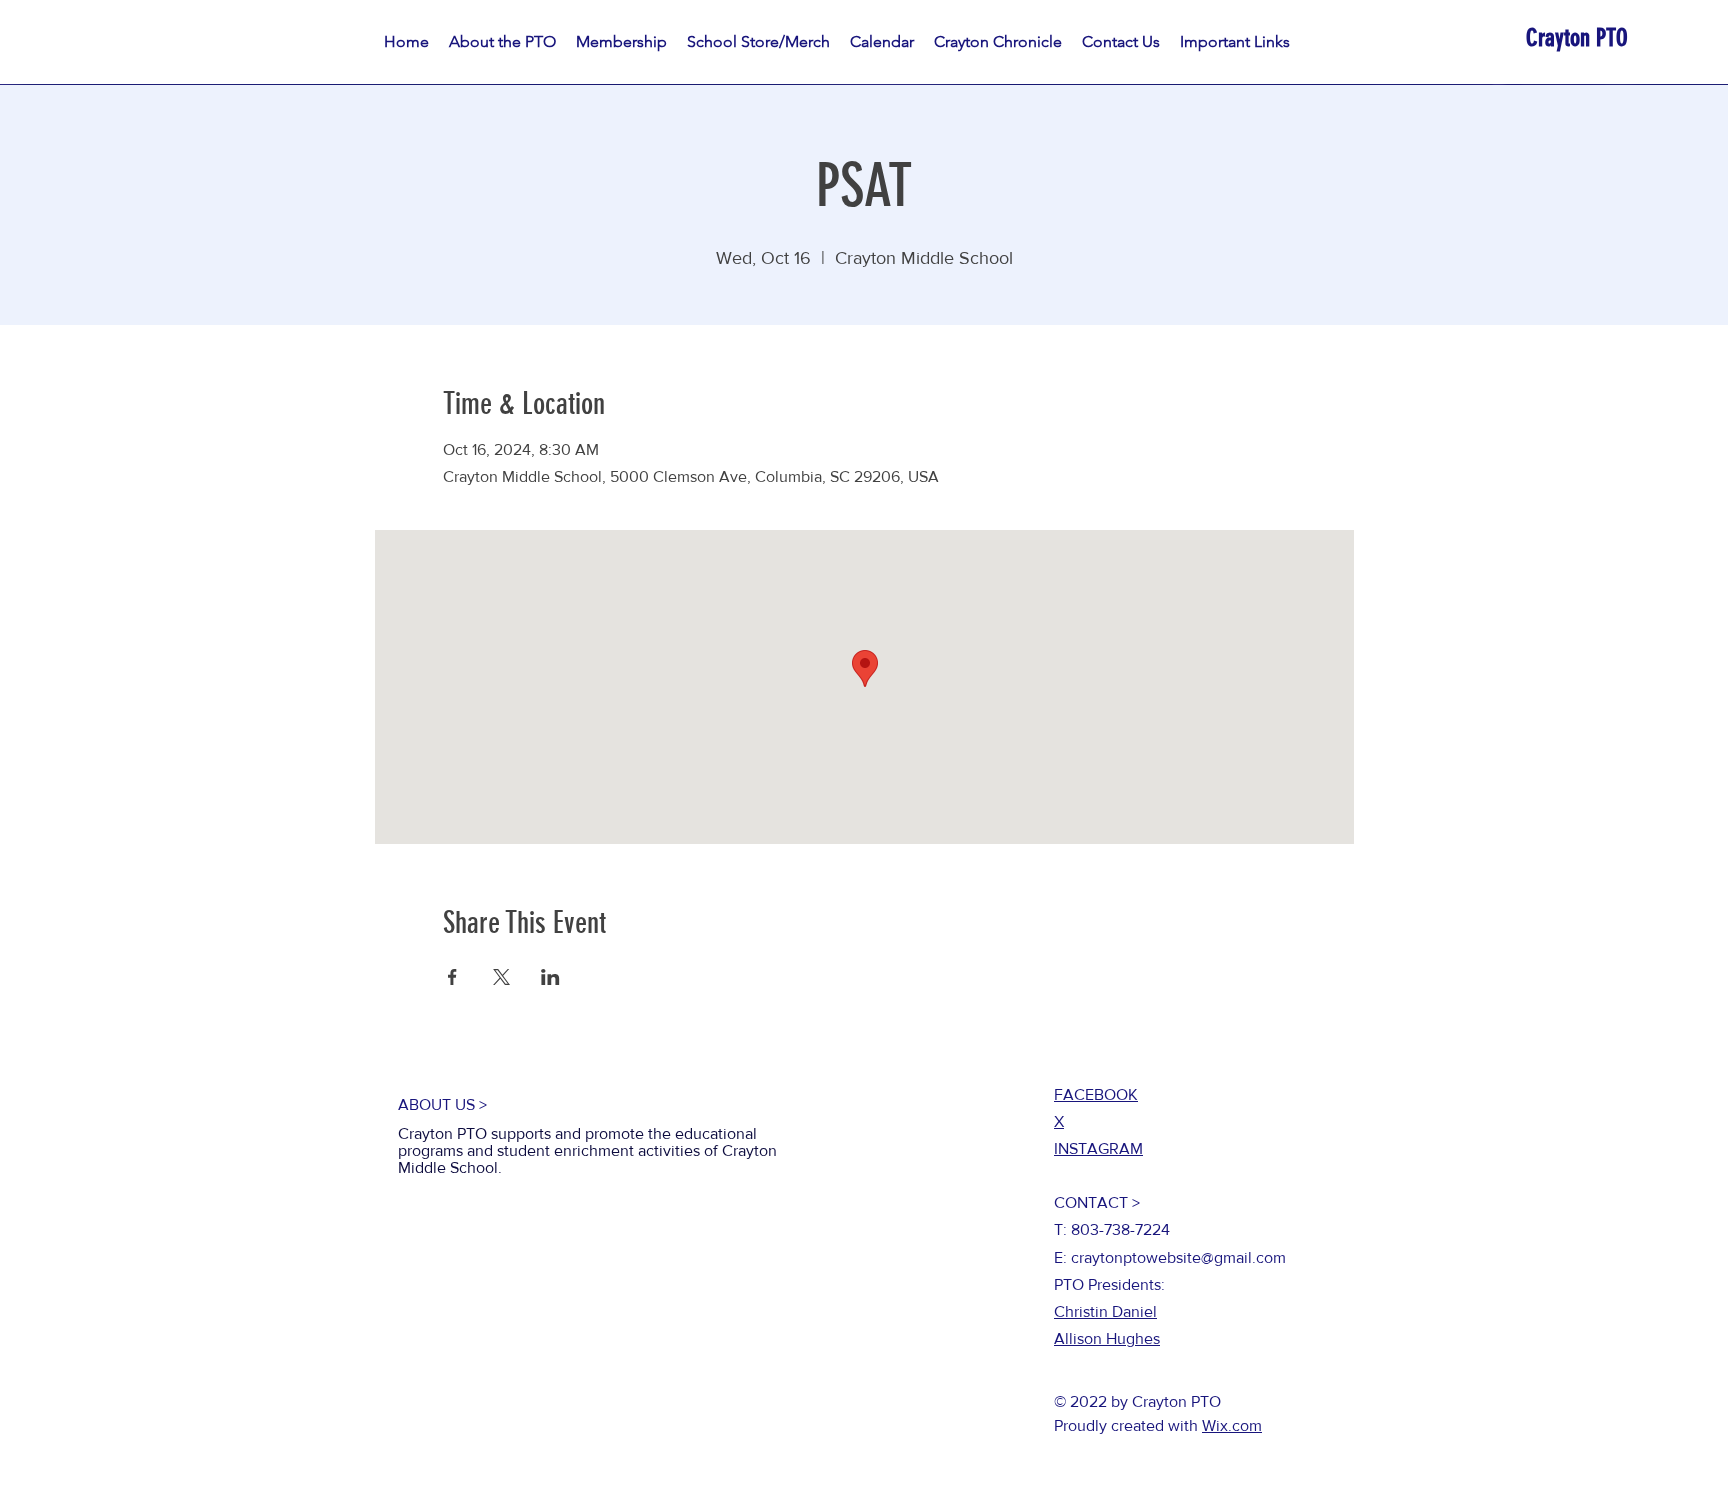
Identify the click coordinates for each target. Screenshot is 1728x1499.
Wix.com (1232, 1425)
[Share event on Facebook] (452, 977)
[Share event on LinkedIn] (550, 977)
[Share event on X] (501, 977)
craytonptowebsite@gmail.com (1178, 1257)
